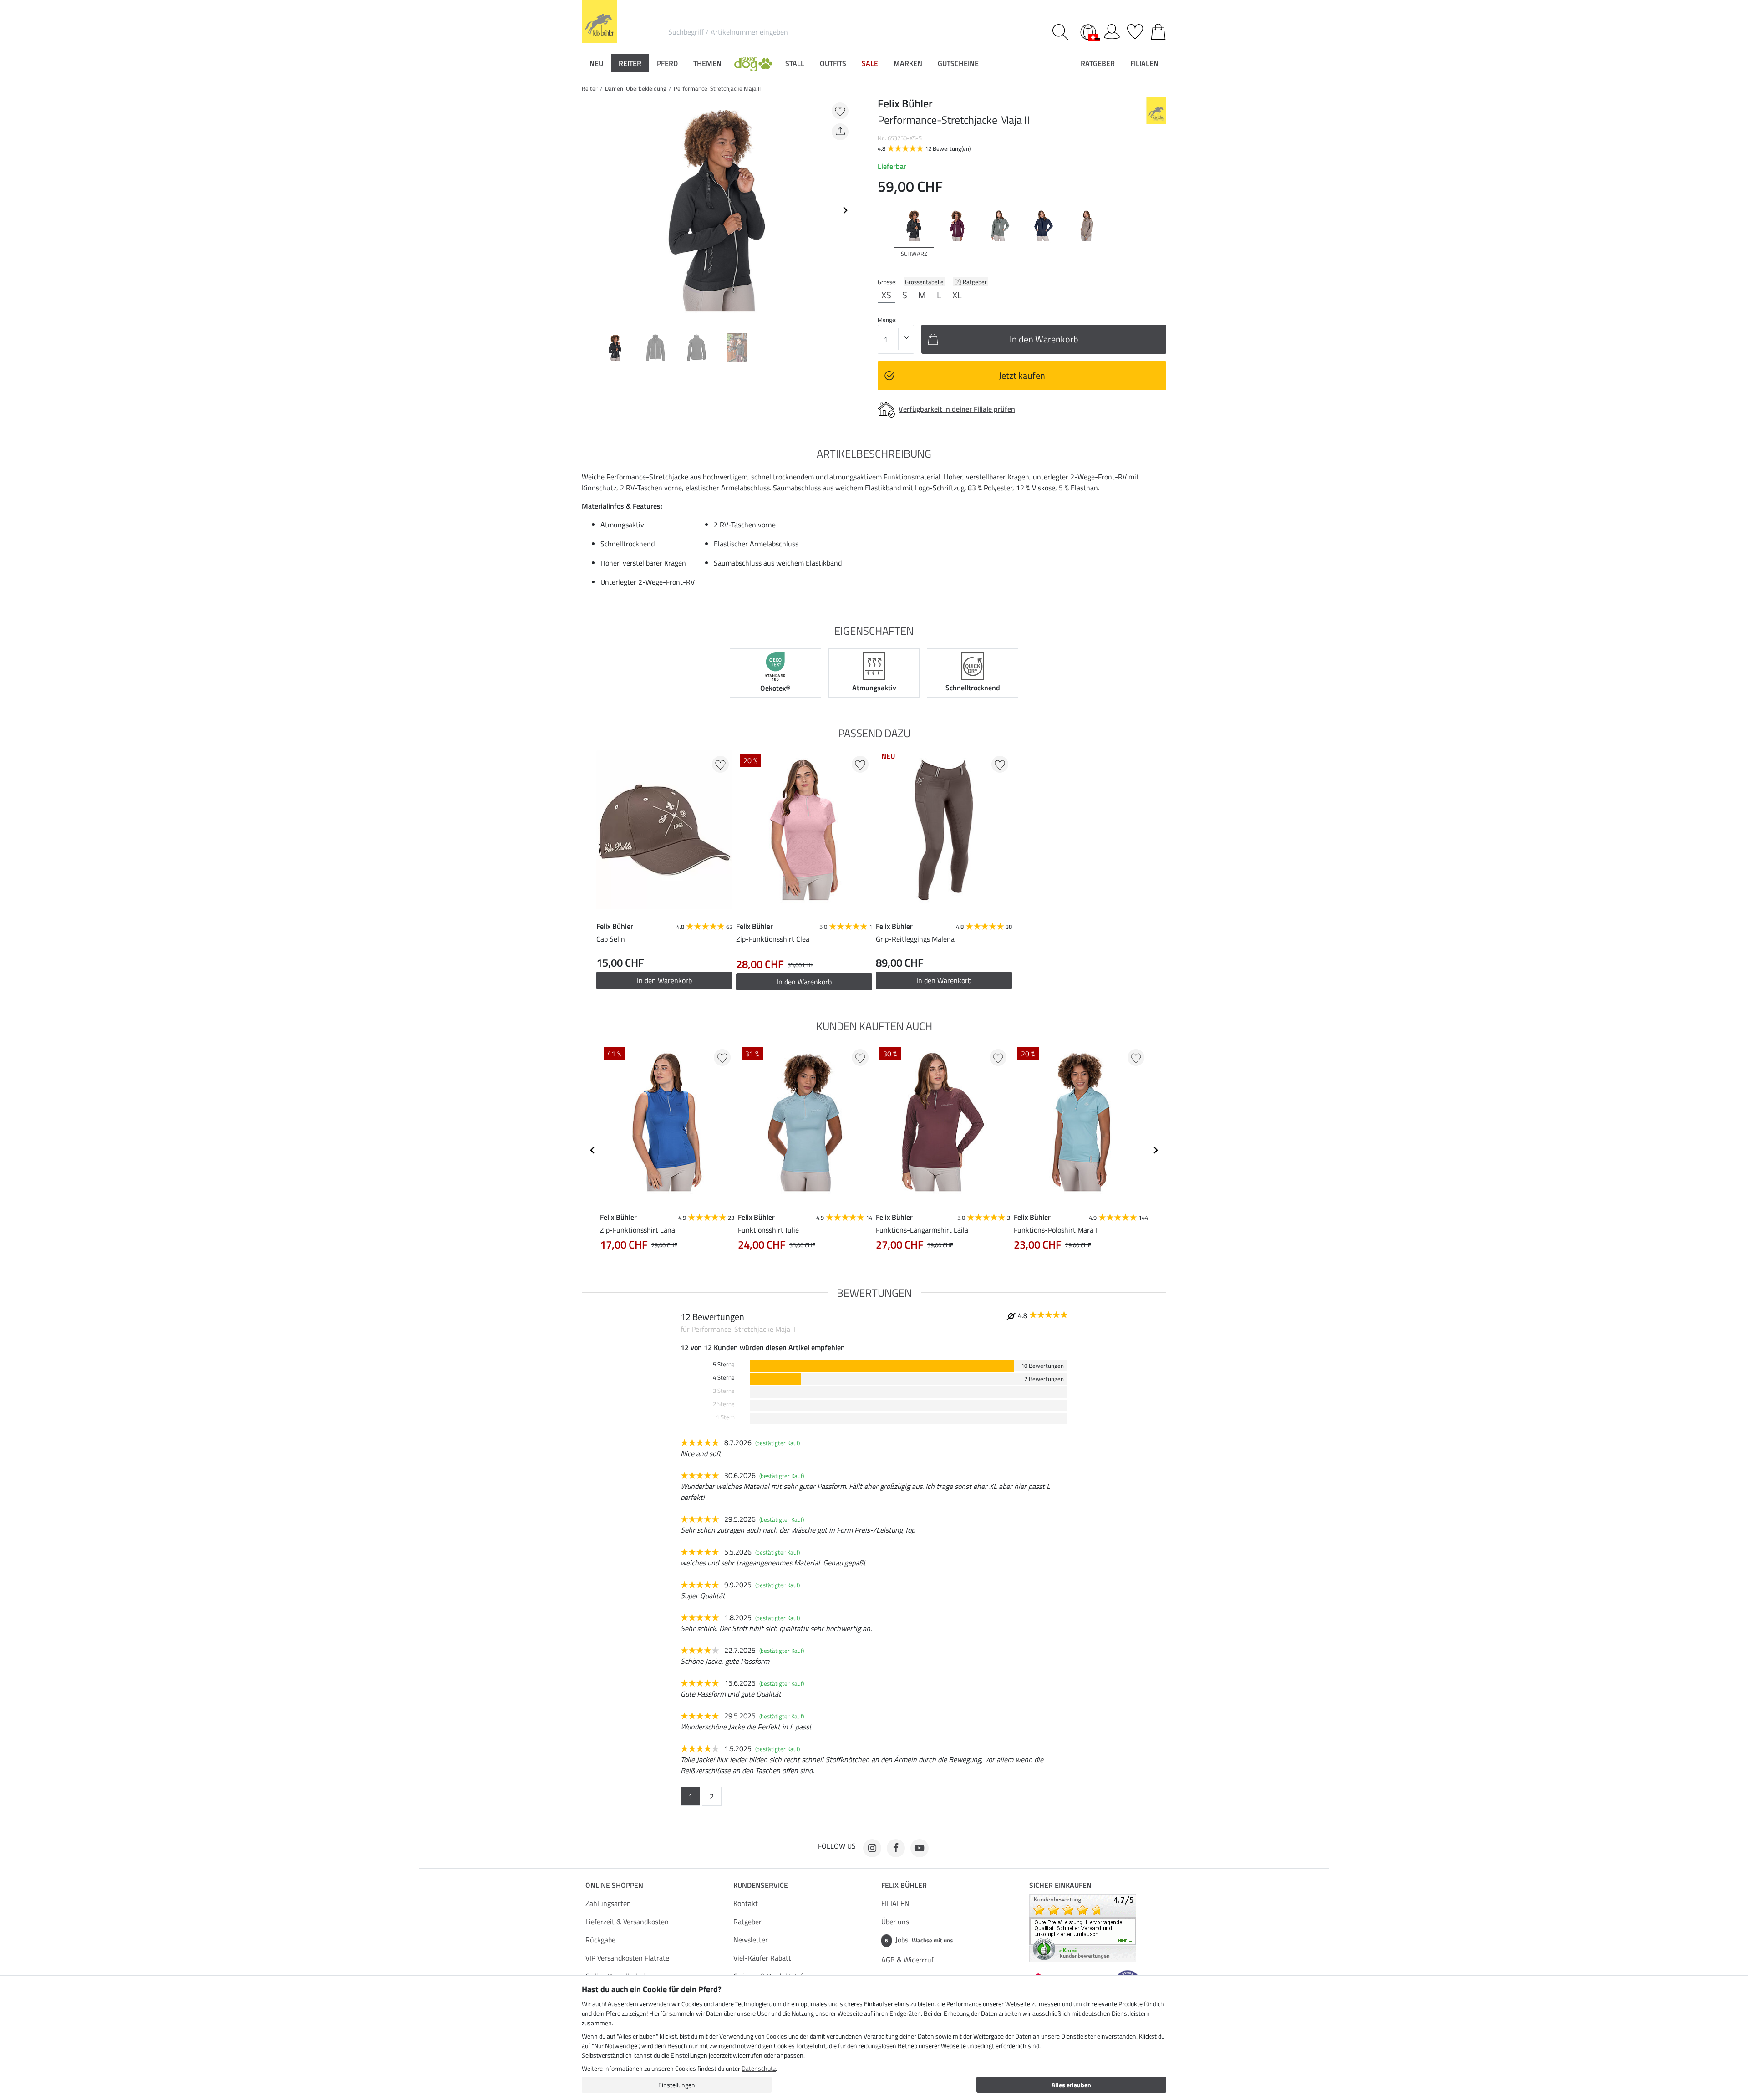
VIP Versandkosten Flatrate (627, 1958)
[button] (753, 63)
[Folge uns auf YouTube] (920, 1848)
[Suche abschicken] (1062, 32)
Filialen (1144, 63)
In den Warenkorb (804, 982)
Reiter (590, 88)
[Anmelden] (1112, 30)
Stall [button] (795, 63)
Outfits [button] (833, 63)
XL (957, 295)
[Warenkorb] (1158, 30)
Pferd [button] (667, 63)
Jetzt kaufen (1022, 375)
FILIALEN (895, 1903)
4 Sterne (724, 1378)
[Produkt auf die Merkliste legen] (840, 111)
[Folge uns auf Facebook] (896, 1848)
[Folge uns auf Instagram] (872, 1848)
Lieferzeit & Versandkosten (627, 1922)
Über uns (895, 1922)
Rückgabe (600, 1940)
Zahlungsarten (608, 1903)
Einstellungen (677, 2085)
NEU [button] (596, 63)
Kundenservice (761, 1885)
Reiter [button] (630, 63)
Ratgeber (976, 282)
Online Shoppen (614, 1885)
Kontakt (746, 1903)
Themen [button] (707, 63)
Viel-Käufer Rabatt (762, 1958)
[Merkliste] (1135, 30)
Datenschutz (759, 2068)
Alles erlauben (1071, 2085)
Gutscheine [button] (958, 63)
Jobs (919, 1940)
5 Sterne (724, 1364)
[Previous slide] (589, 210)
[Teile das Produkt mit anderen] (840, 132)
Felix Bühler (904, 1885)
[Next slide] (845, 210)
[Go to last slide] (593, 1150)
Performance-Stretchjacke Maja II (717, 88)
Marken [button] (908, 63)
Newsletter (751, 1940)
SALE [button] (870, 63)
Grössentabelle (924, 282)
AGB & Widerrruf (907, 1960)
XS (886, 295)
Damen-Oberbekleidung (636, 88)
